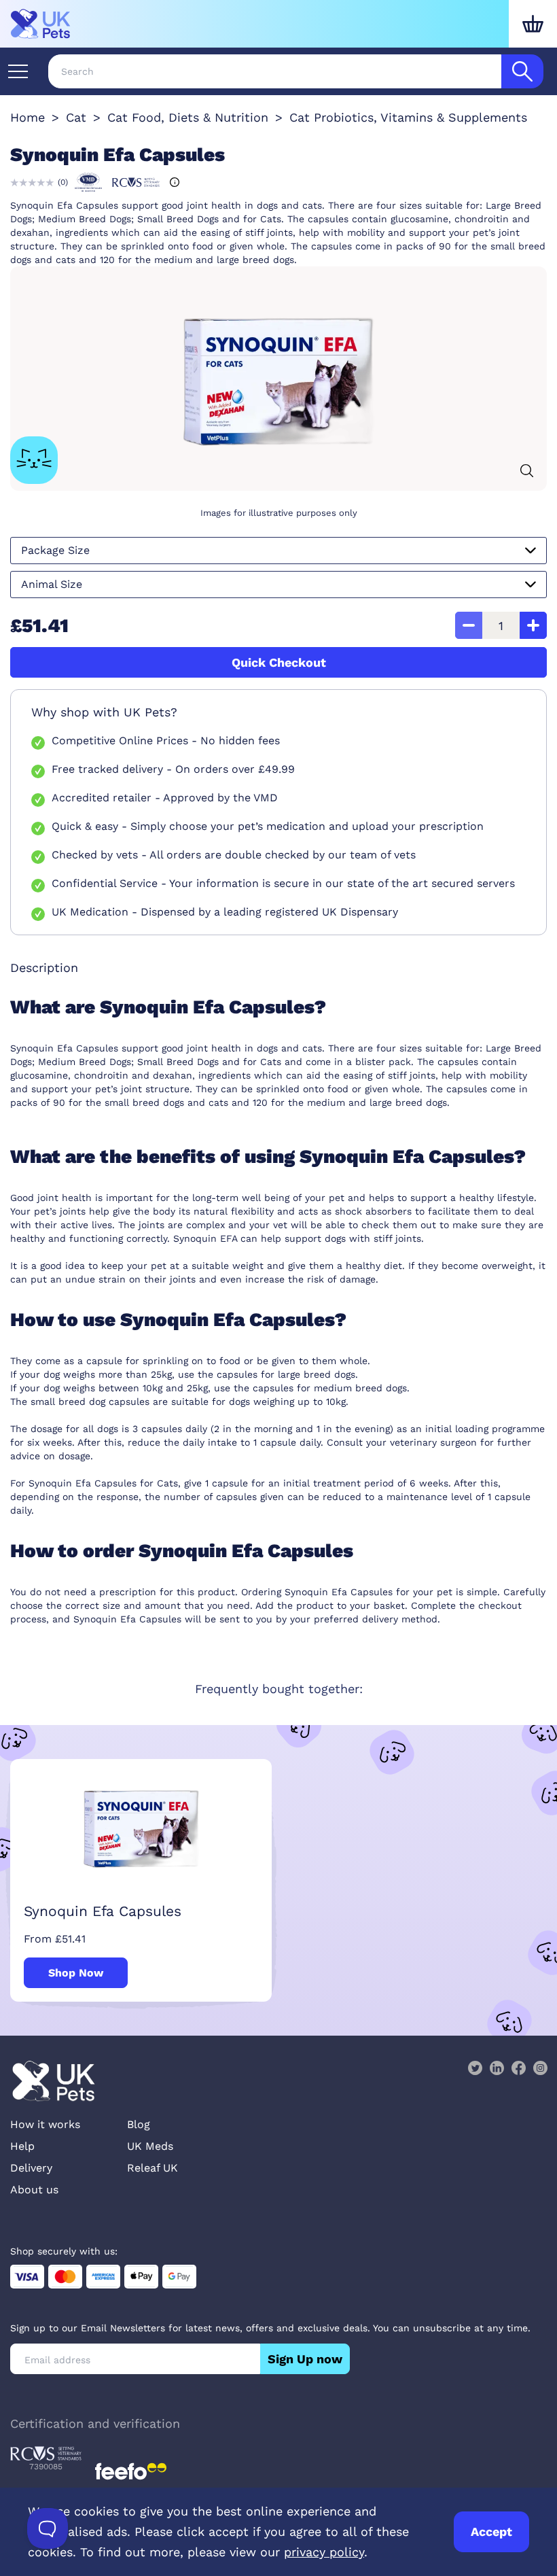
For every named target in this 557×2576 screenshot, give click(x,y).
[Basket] (533, 24)
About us (34, 2190)
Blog (139, 2124)
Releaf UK (152, 2168)
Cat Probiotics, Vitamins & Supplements (408, 117)
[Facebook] (518, 2068)
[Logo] (41, 24)
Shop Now (76, 1973)
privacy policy (324, 2552)
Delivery (31, 2168)
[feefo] (131, 2471)
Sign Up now (305, 2359)
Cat (76, 117)
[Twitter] (475, 2068)
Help (22, 2146)
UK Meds (150, 2146)
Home (28, 117)
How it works (45, 2124)
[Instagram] (540, 2068)
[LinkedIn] (497, 2068)
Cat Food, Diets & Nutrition (188, 117)
